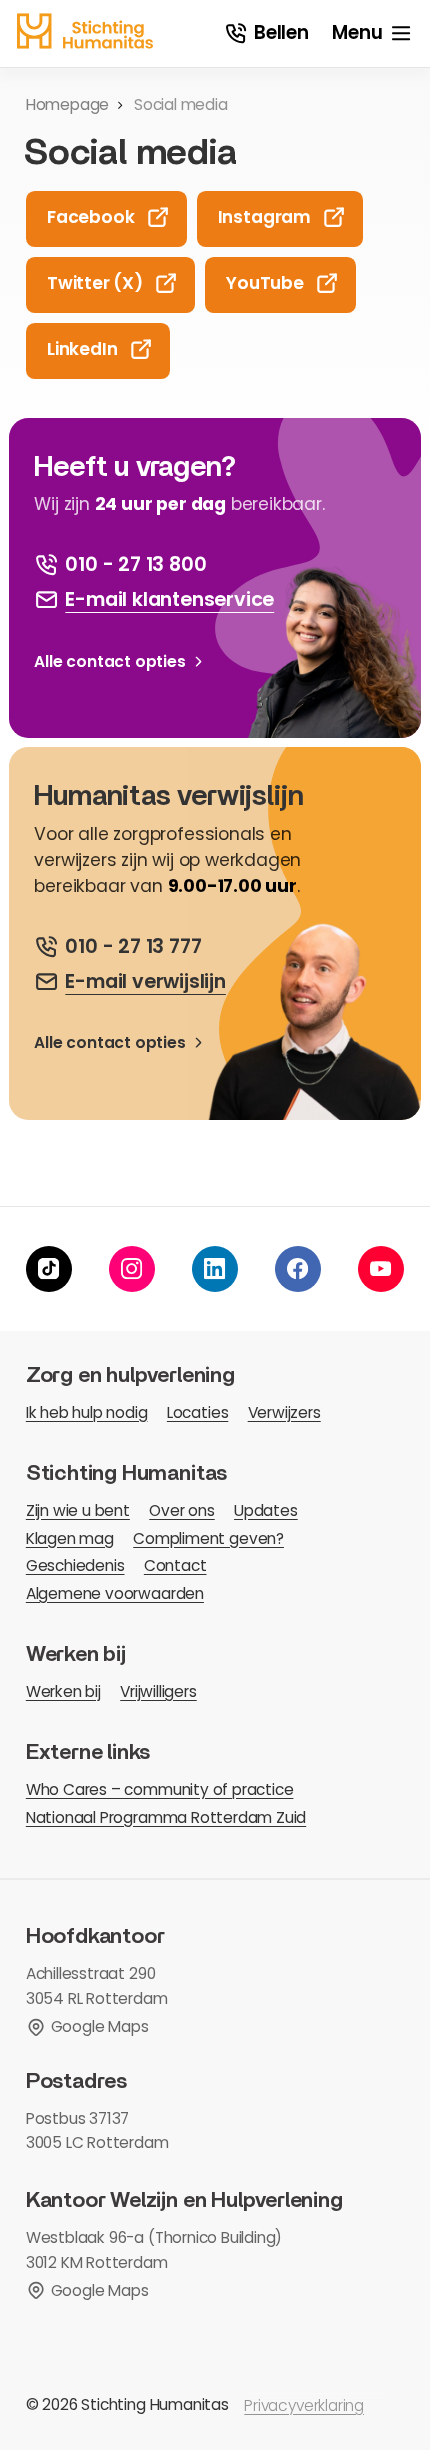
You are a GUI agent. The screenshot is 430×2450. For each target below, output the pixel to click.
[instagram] (132, 1269)
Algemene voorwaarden (115, 1593)
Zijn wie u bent (78, 1510)
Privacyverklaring (304, 2405)
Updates (266, 1510)
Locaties (197, 1412)
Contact (175, 1565)
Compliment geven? (208, 1538)
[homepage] (84, 31)
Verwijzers (284, 1412)
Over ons (181, 1510)
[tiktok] (49, 1269)
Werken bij (63, 1691)
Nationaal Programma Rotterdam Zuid (166, 1817)
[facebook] (298, 1269)
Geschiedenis (75, 1565)
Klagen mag (70, 1538)
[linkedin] (215, 1269)
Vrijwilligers (158, 1691)
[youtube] (381, 1269)
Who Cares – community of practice (160, 1789)
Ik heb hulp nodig (87, 1412)
